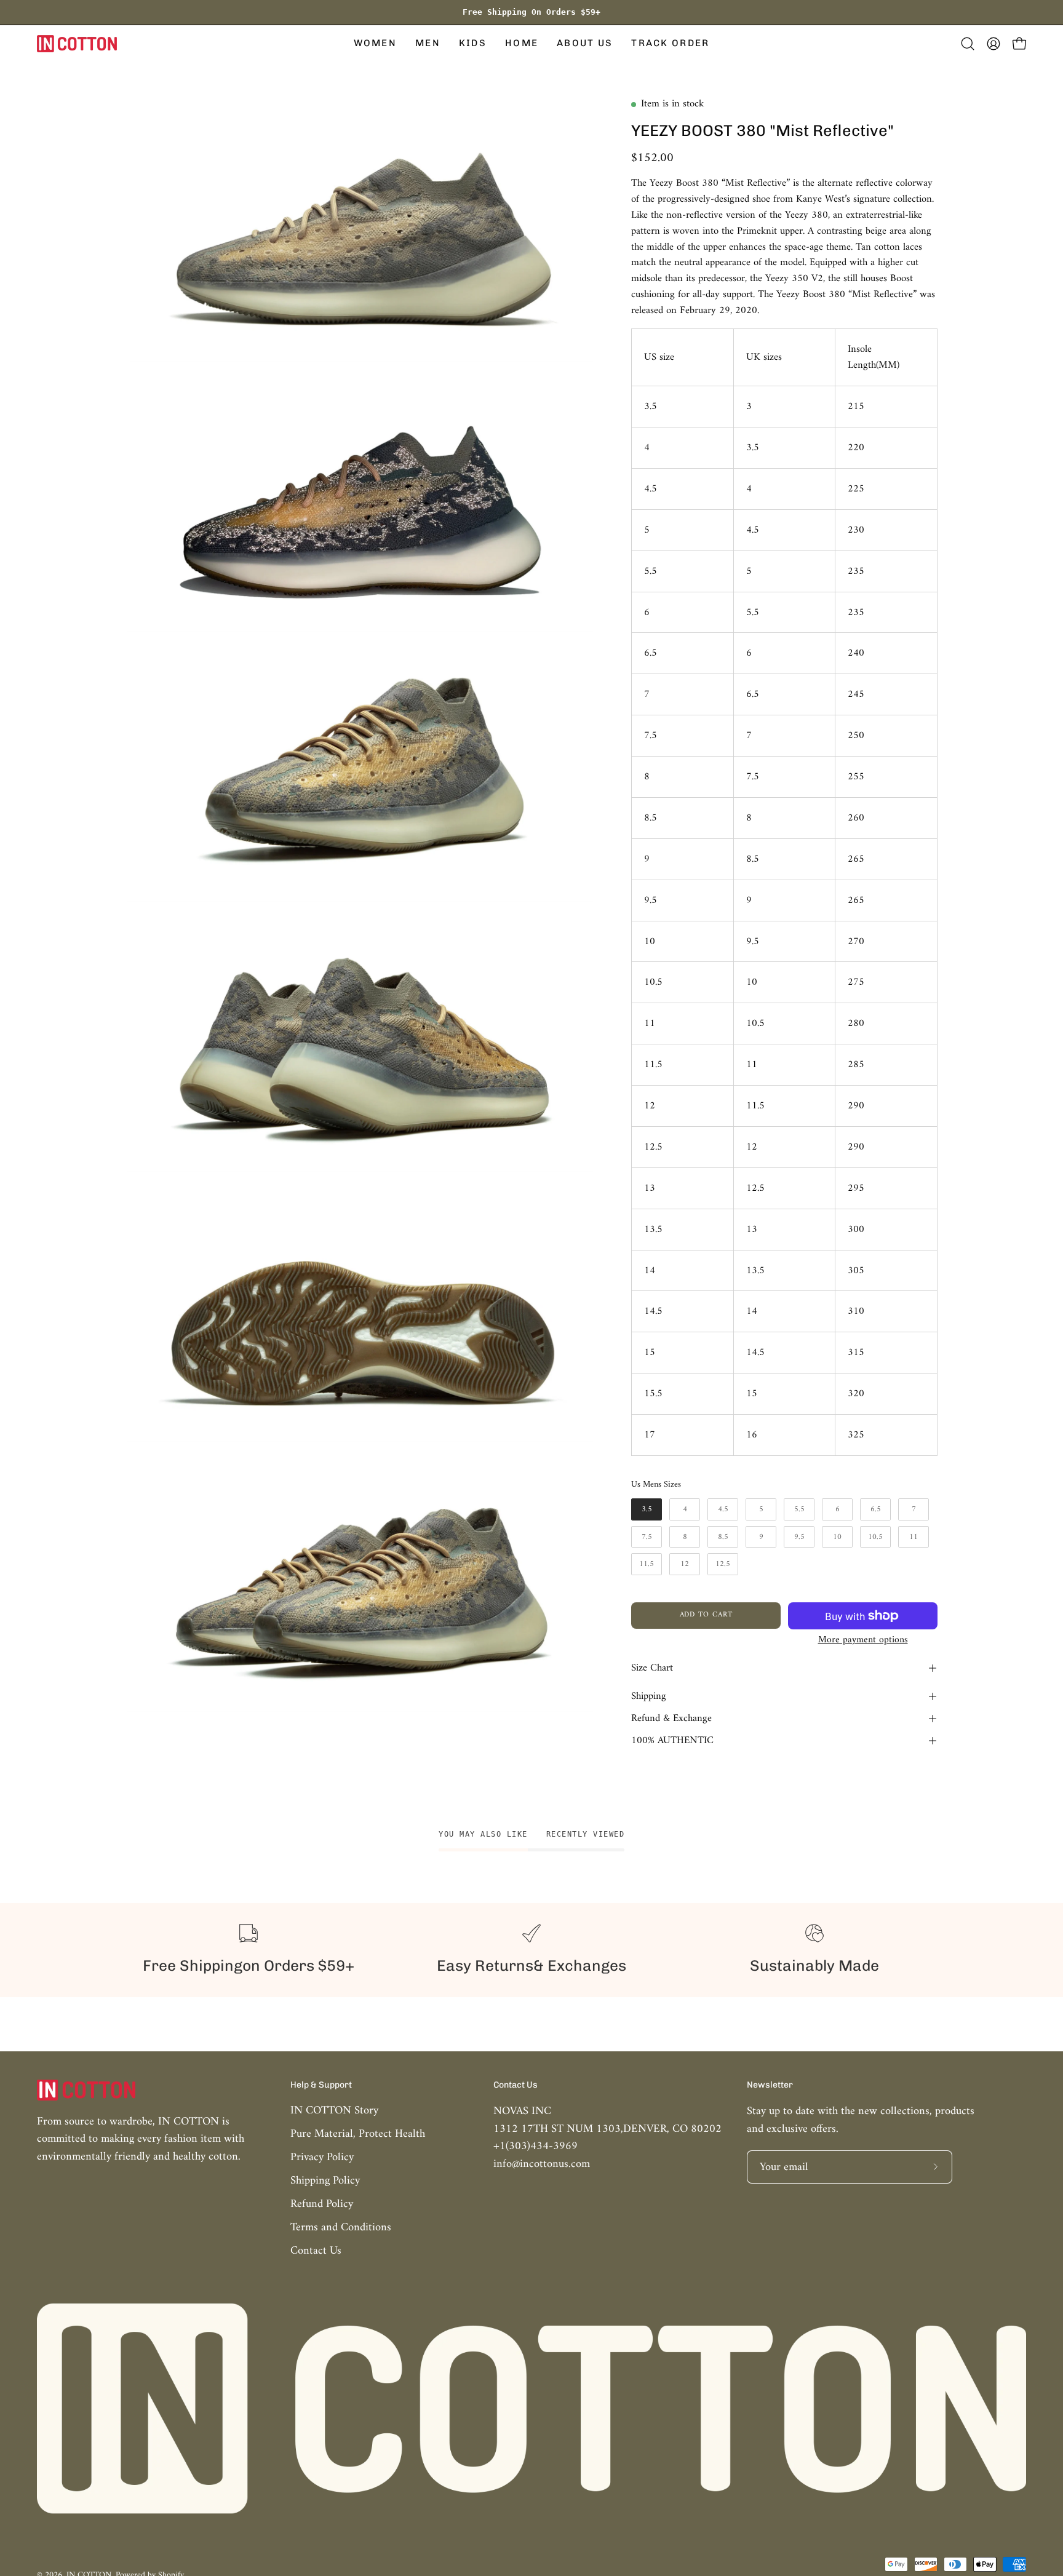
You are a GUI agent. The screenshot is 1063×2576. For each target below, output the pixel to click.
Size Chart (652, 1668)
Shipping (649, 1696)
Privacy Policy (322, 2157)
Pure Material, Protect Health (358, 2134)
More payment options (863, 1640)
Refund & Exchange (671, 1719)
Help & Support (321, 2085)
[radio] (647, 1509)
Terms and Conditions (341, 2228)
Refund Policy (322, 2204)
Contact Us (316, 2251)
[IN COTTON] (77, 44)
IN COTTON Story (334, 2111)
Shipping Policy (325, 2181)
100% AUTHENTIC (672, 1741)
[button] (375, 44)
